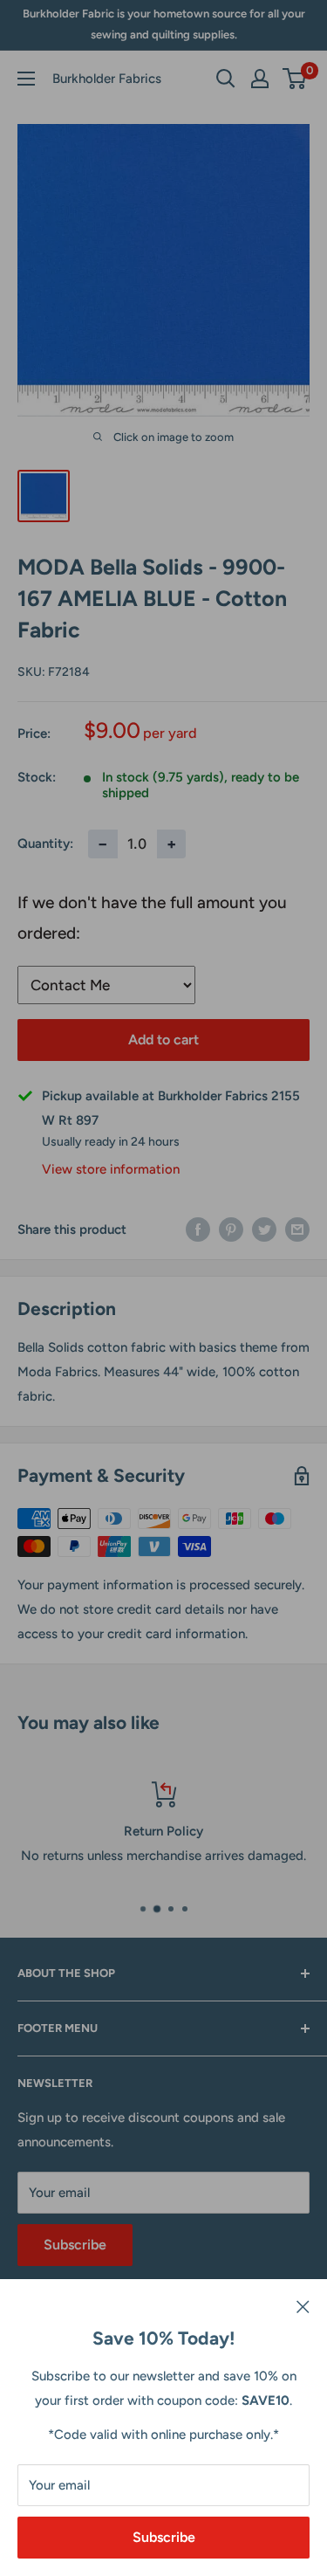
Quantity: (45, 844)
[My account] (260, 79)
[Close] (303, 2305)
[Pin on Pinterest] (231, 1229)
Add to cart (163, 1040)
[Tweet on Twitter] (264, 1229)
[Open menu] (26, 79)
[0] (295, 79)
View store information (111, 1169)
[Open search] (226, 79)
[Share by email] (297, 1229)
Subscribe (164, 2537)
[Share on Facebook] (198, 1229)
